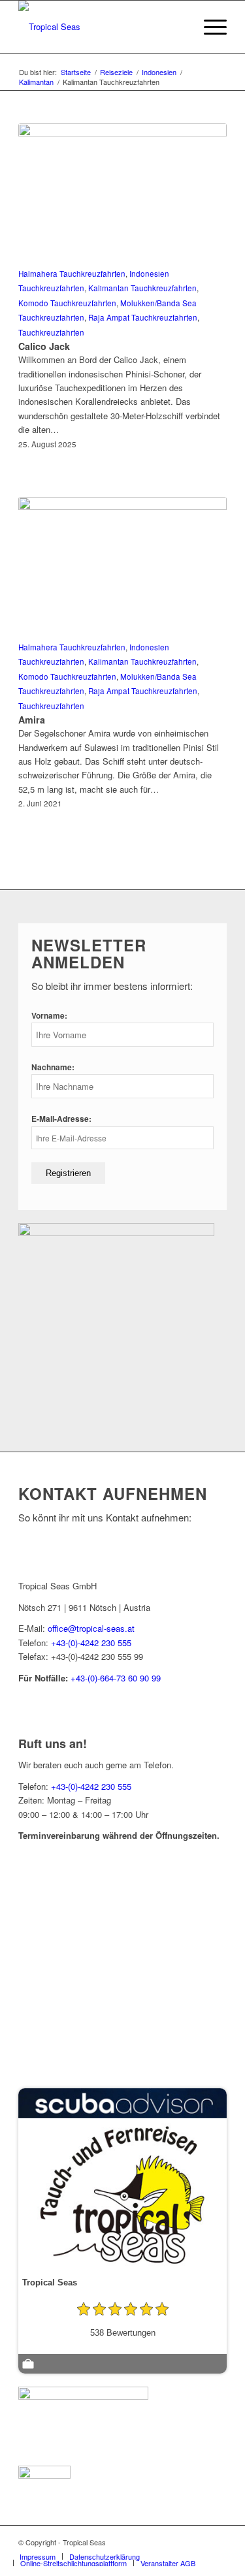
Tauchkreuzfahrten (51, 332)
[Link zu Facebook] (197, 2542)
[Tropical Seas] (102, 27)
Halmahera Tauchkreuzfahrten (72, 274)
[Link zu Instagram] (217, 2542)
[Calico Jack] (122, 193)
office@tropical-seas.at (91, 1628)
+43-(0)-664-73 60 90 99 (116, 1678)
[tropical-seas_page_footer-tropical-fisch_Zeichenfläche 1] (116, 1232)
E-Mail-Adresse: (61, 1119)
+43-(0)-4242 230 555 (91, 1643)
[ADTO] (83, 2396)
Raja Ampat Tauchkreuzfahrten (143, 317)
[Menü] (209, 27)
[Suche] (178, 27)
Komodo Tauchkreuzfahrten (67, 303)
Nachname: (53, 1067)
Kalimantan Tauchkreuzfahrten (142, 288)
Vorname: (49, 1016)
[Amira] (122, 566)
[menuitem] (178, 27)
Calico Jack (44, 346)
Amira (32, 720)
